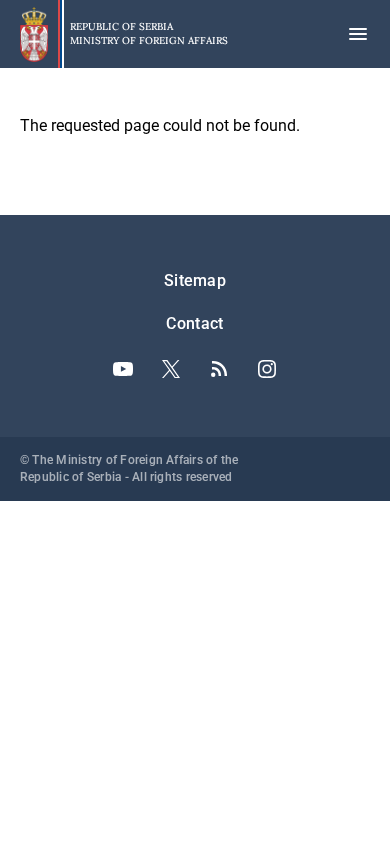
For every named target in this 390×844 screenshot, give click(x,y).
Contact (194, 323)
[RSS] (219, 369)
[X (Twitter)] (171, 369)
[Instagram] (267, 369)
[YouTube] (123, 369)
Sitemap (195, 280)
